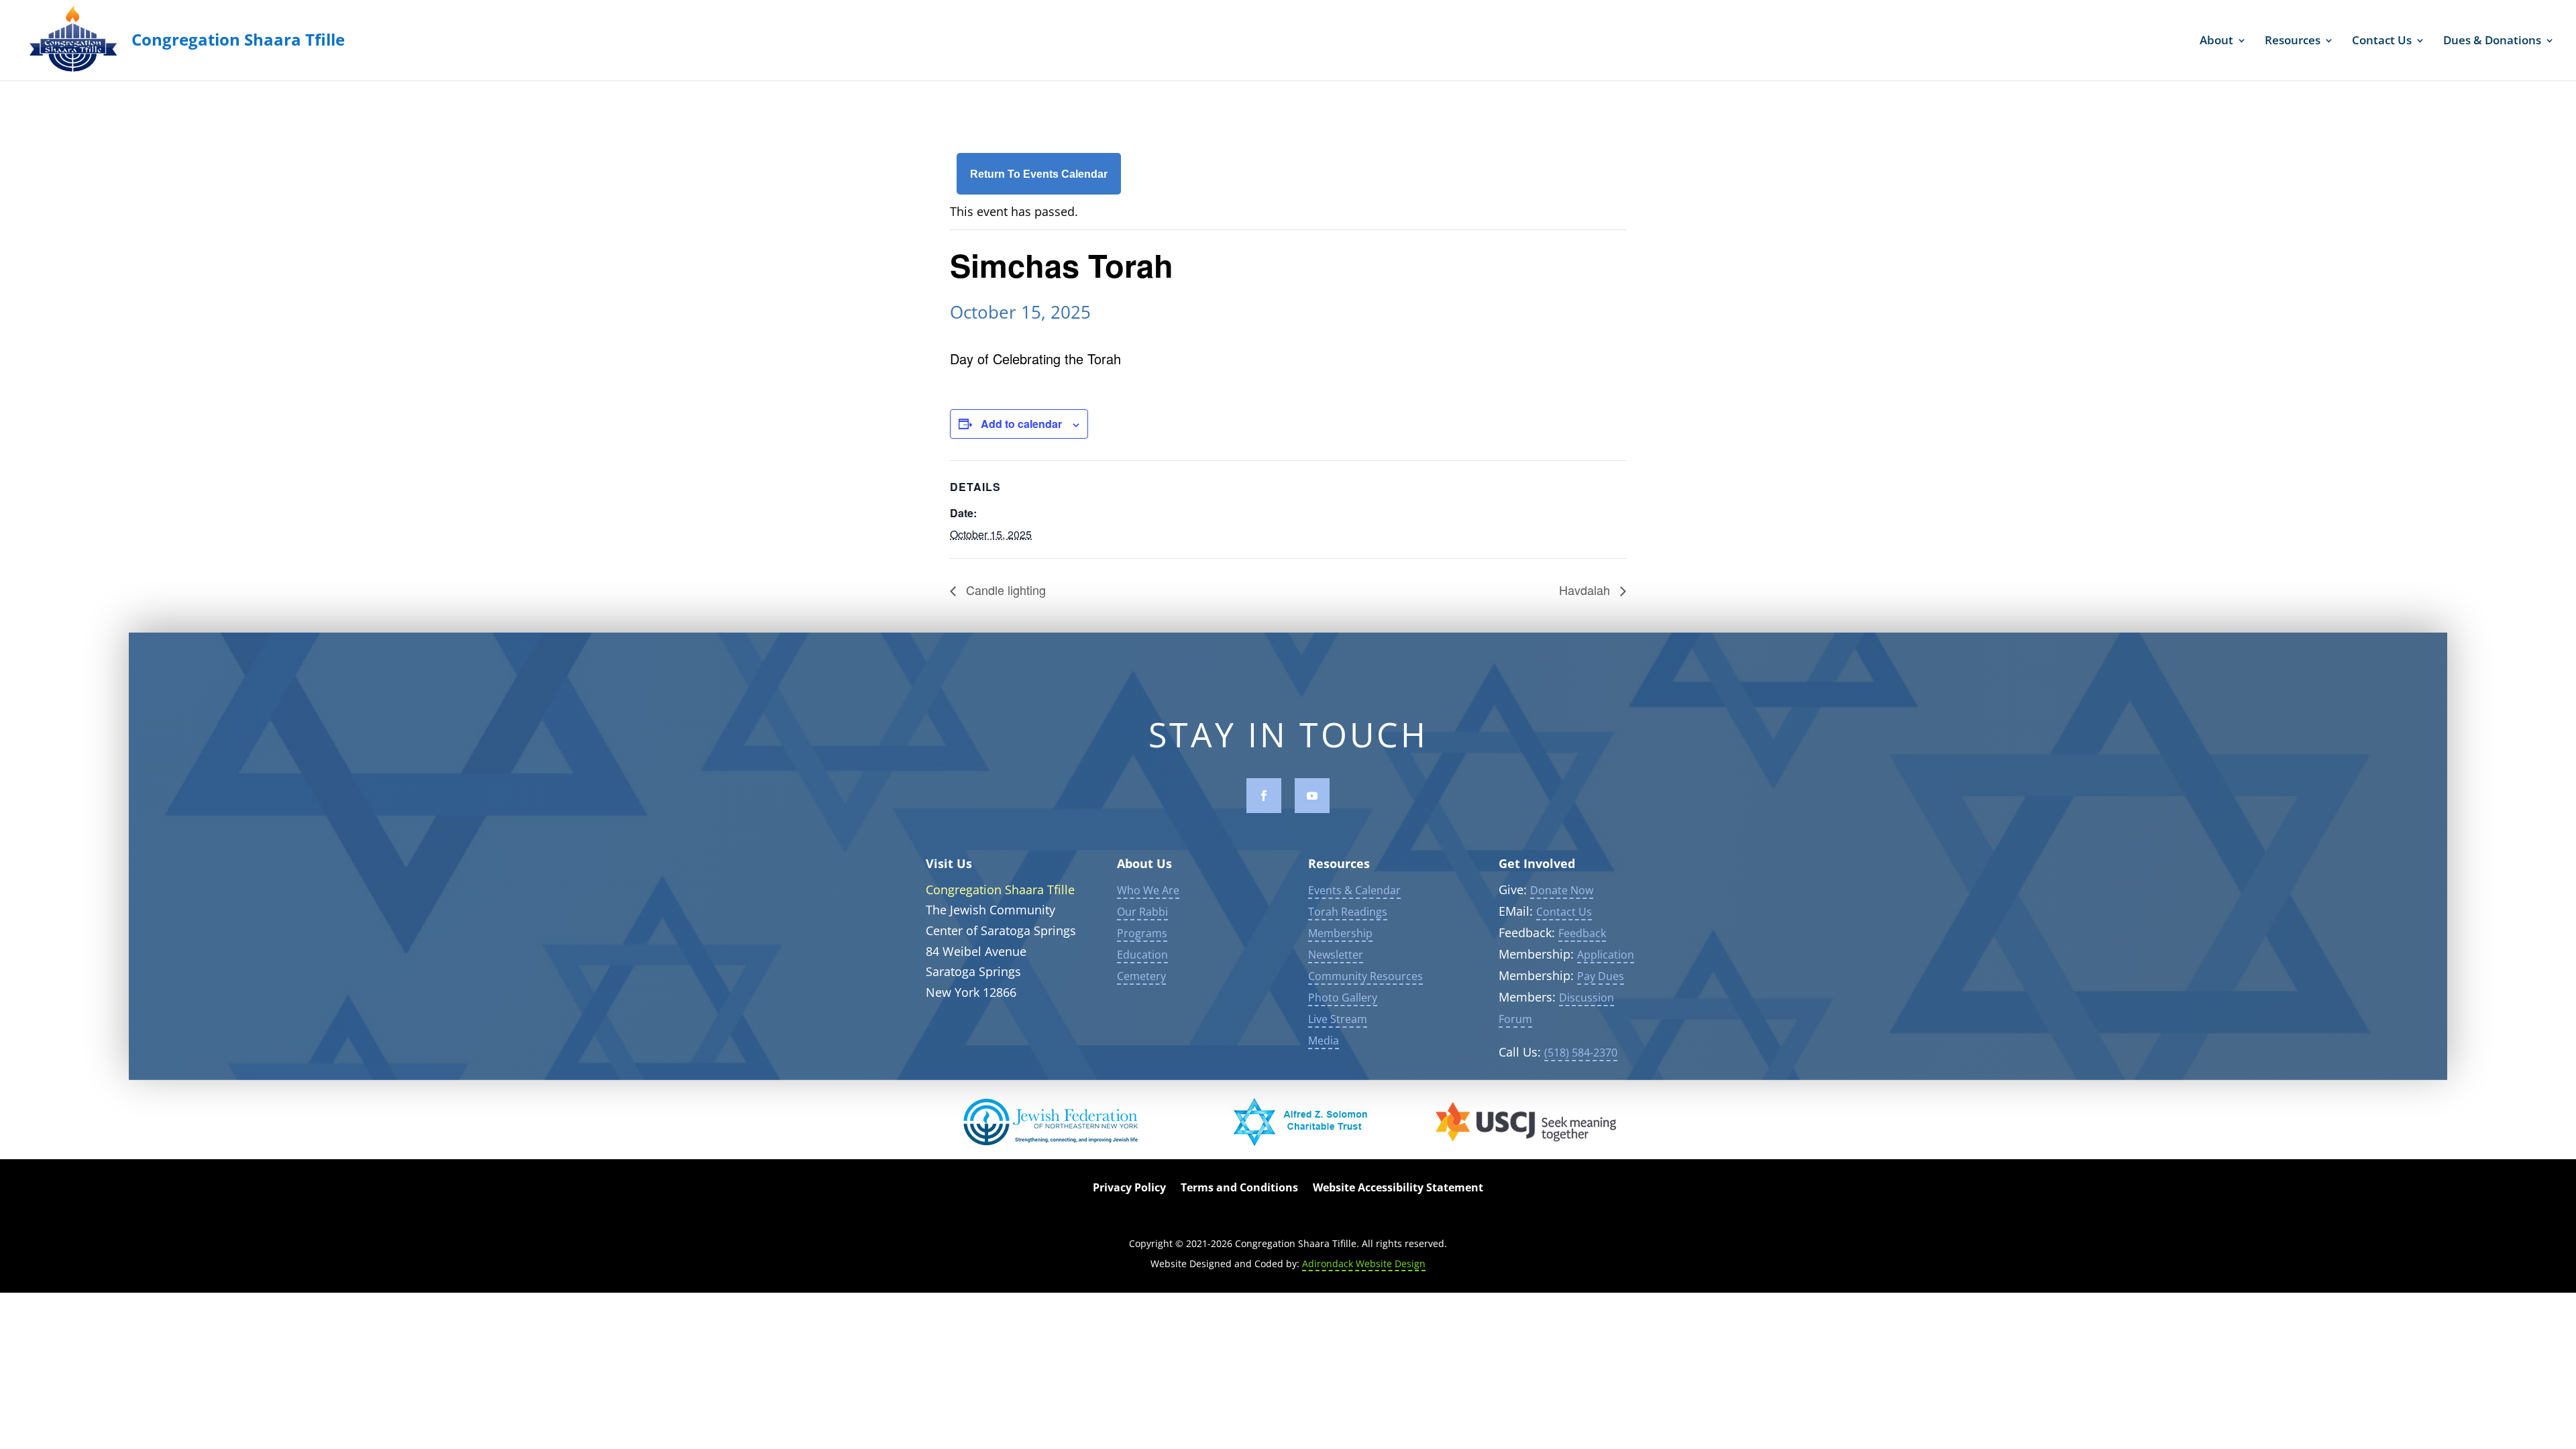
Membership (1340, 933)
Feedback (1582, 933)
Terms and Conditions (1239, 1189)
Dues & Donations (2492, 42)
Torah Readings (1348, 912)
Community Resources (1365, 976)
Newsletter (1336, 955)
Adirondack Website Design (1364, 1264)
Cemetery (1141, 976)
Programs (1142, 933)
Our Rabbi (1142, 912)
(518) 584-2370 (1581, 1053)
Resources (2293, 42)
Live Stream (1338, 1019)
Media (1324, 1040)
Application (1606, 955)
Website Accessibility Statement (1398, 1189)
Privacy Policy (1129, 1189)
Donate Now (1562, 890)
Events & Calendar (1354, 890)
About (2216, 42)
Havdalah (1586, 590)
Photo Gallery (1343, 998)
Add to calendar (1021, 424)
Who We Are (1148, 890)
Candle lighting (1004, 590)
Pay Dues (1601, 976)
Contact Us (2382, 42)
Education (1142, 955)
